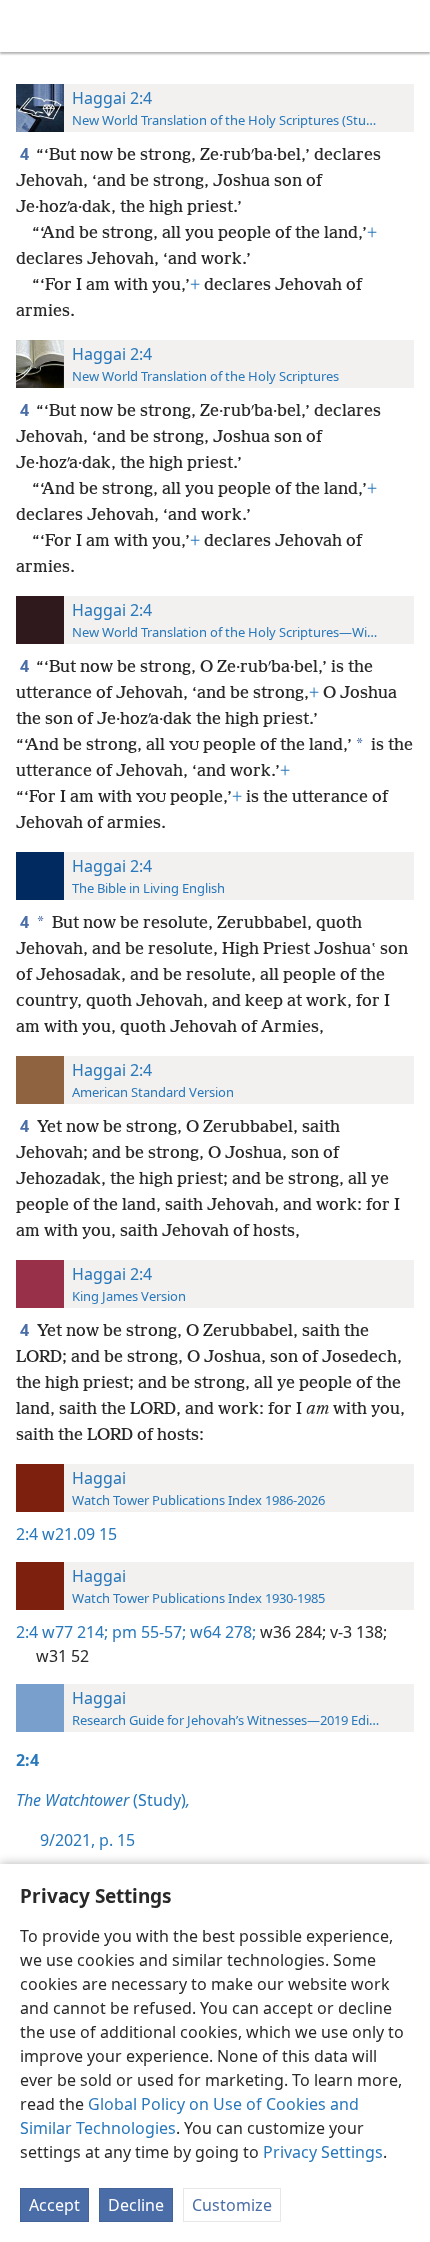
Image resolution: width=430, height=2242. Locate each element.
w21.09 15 (79, 1534)
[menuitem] (30, 26)
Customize (232, 2205)
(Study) (103, 1800)
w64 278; (221, 1632)
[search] (405, 26)
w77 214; (75, 1632)
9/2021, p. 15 (87, 1840)
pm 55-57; (147, 1632)
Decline (136, 2205)
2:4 (27, 1534)
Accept (54, 2205)
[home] (30, 26)
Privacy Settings (323, 2152)
